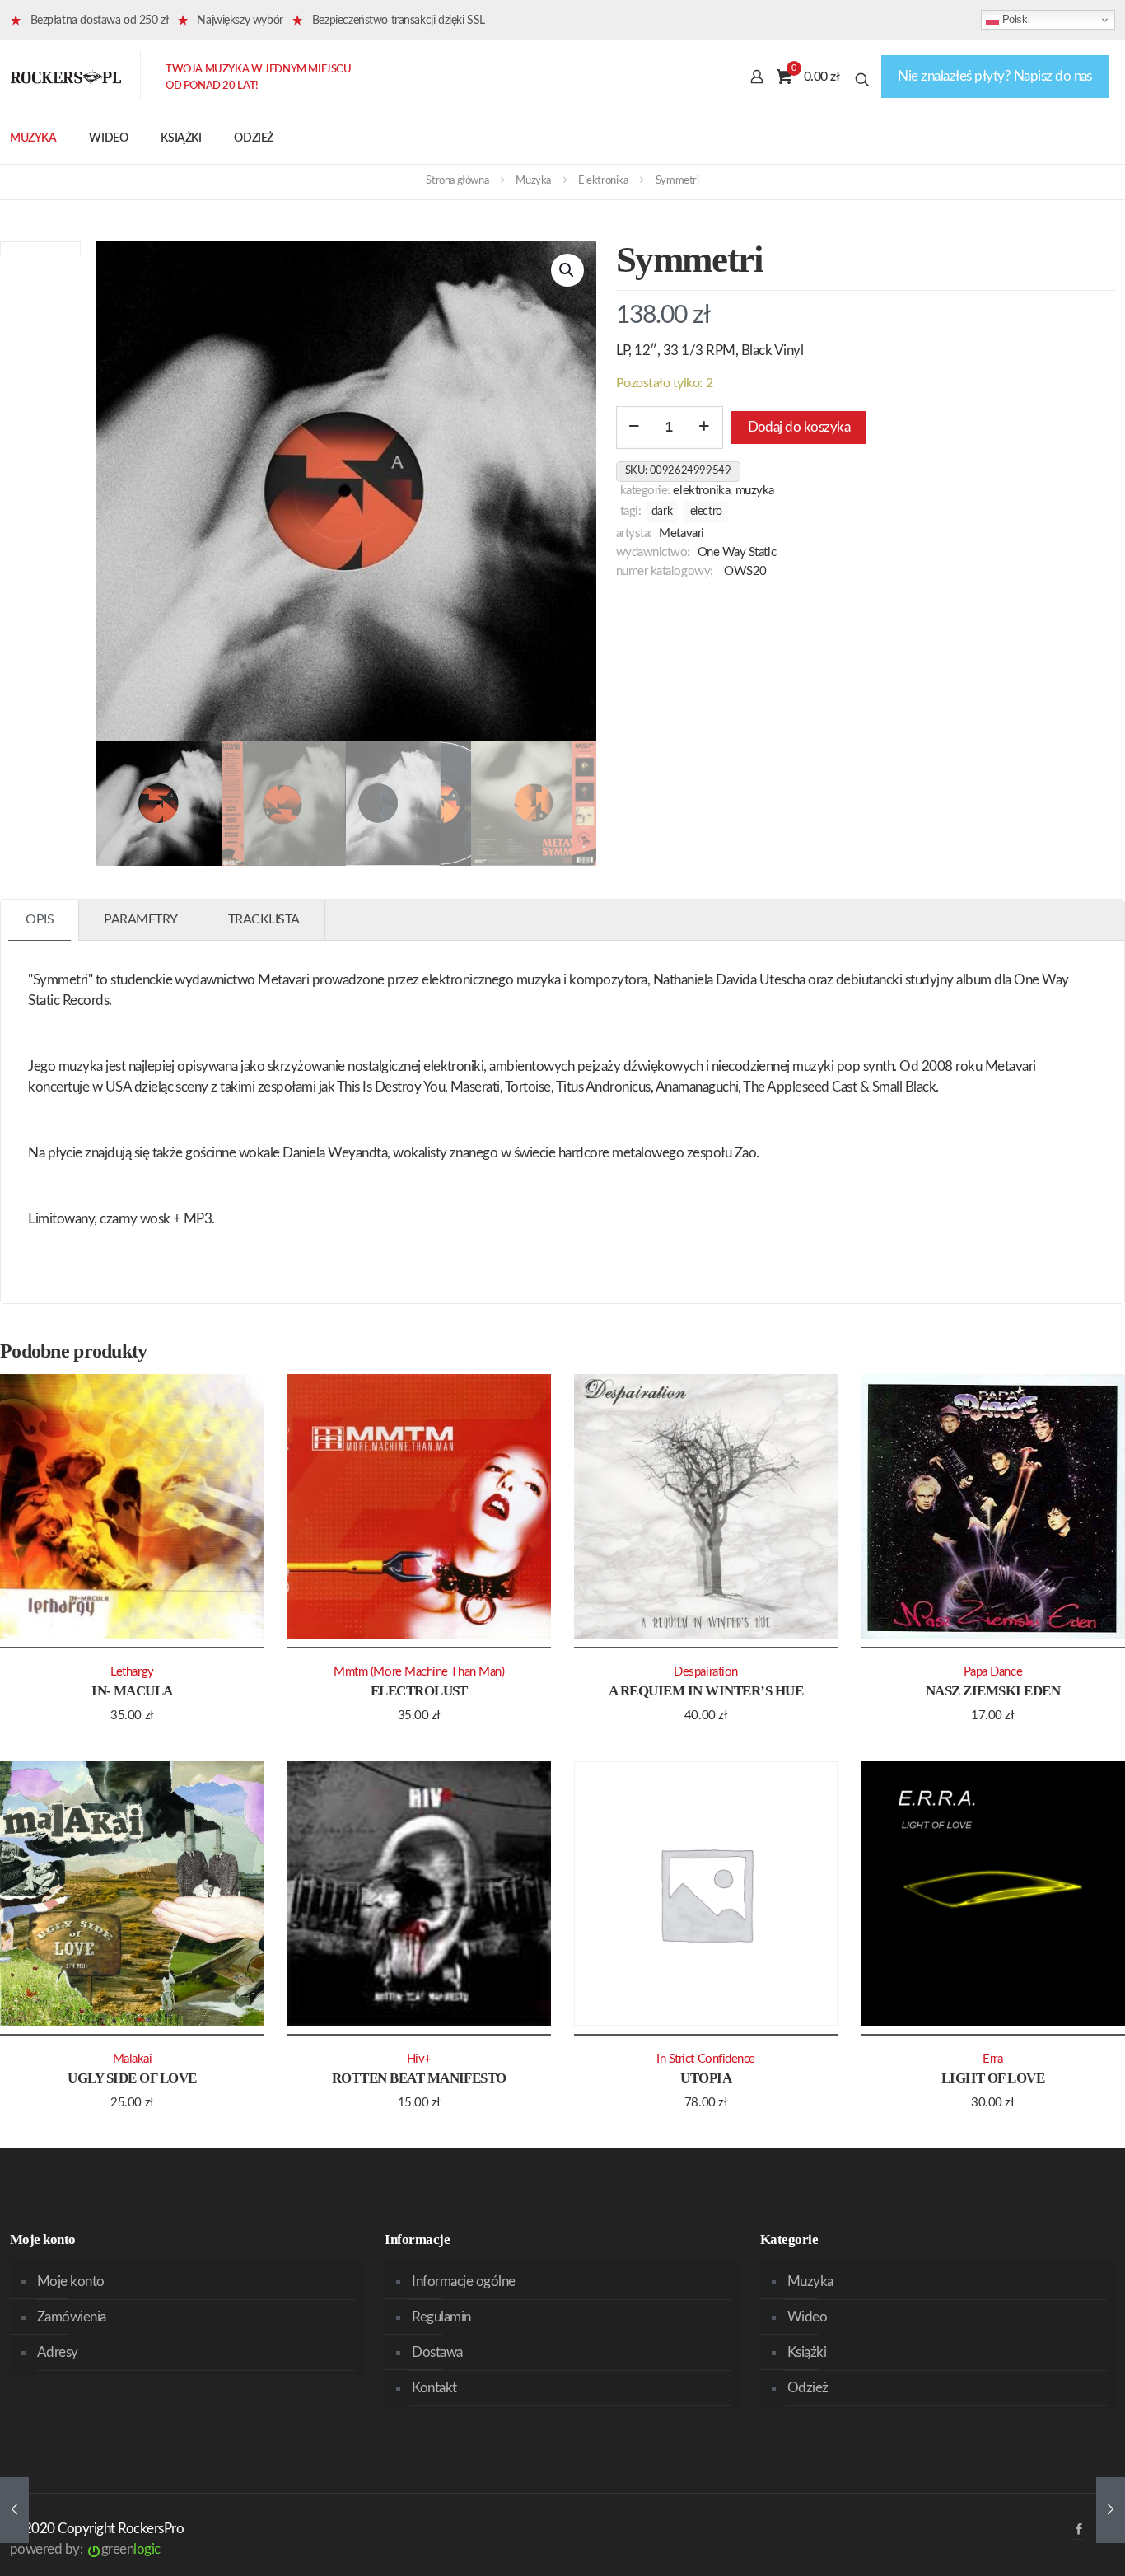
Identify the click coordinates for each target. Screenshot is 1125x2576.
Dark (662, 512)
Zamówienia (72, 2317)
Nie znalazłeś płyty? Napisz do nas (995, 76)
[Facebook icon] (1078, 2529)
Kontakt (434, 2388)
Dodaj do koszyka (799, 427)
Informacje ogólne (463, 2281)
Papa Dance (993, 1672)
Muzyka (533, 181)
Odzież (808, 2388)
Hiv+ (419, 2059)
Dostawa (437, 2352)
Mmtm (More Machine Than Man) (419, 1672)
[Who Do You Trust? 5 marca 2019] (14, 2510)
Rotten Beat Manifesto (419, 2078)
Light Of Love (993, 2078)
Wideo (807, 2317)
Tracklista (264, 919)
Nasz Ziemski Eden (993, 1691)
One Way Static (737, 552)
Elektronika (603, 181)
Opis (40, 919)
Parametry (141, 919)
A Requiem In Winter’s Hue (706, 1691)
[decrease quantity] (635, 428)
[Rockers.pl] (66, 77)
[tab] (40, 920)
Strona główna (457, 181)
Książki (807, 2352)
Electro (706, 512)
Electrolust (419, 1691)
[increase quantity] (705, 428)
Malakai (133, 2059)
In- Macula (132, 1691)
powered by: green (85, 2549)
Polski (1014, 19)
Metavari (681, 533)
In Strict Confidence (706, 2059)
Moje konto (71, 2281)
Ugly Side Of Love (132, 2078)
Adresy (58, 2352)
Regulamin (441, 2317)
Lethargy (132, 1672)
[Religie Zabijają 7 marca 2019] (1111, 2510)
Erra (992, 2059)
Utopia (706, 2078)
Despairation (706, 1672)
